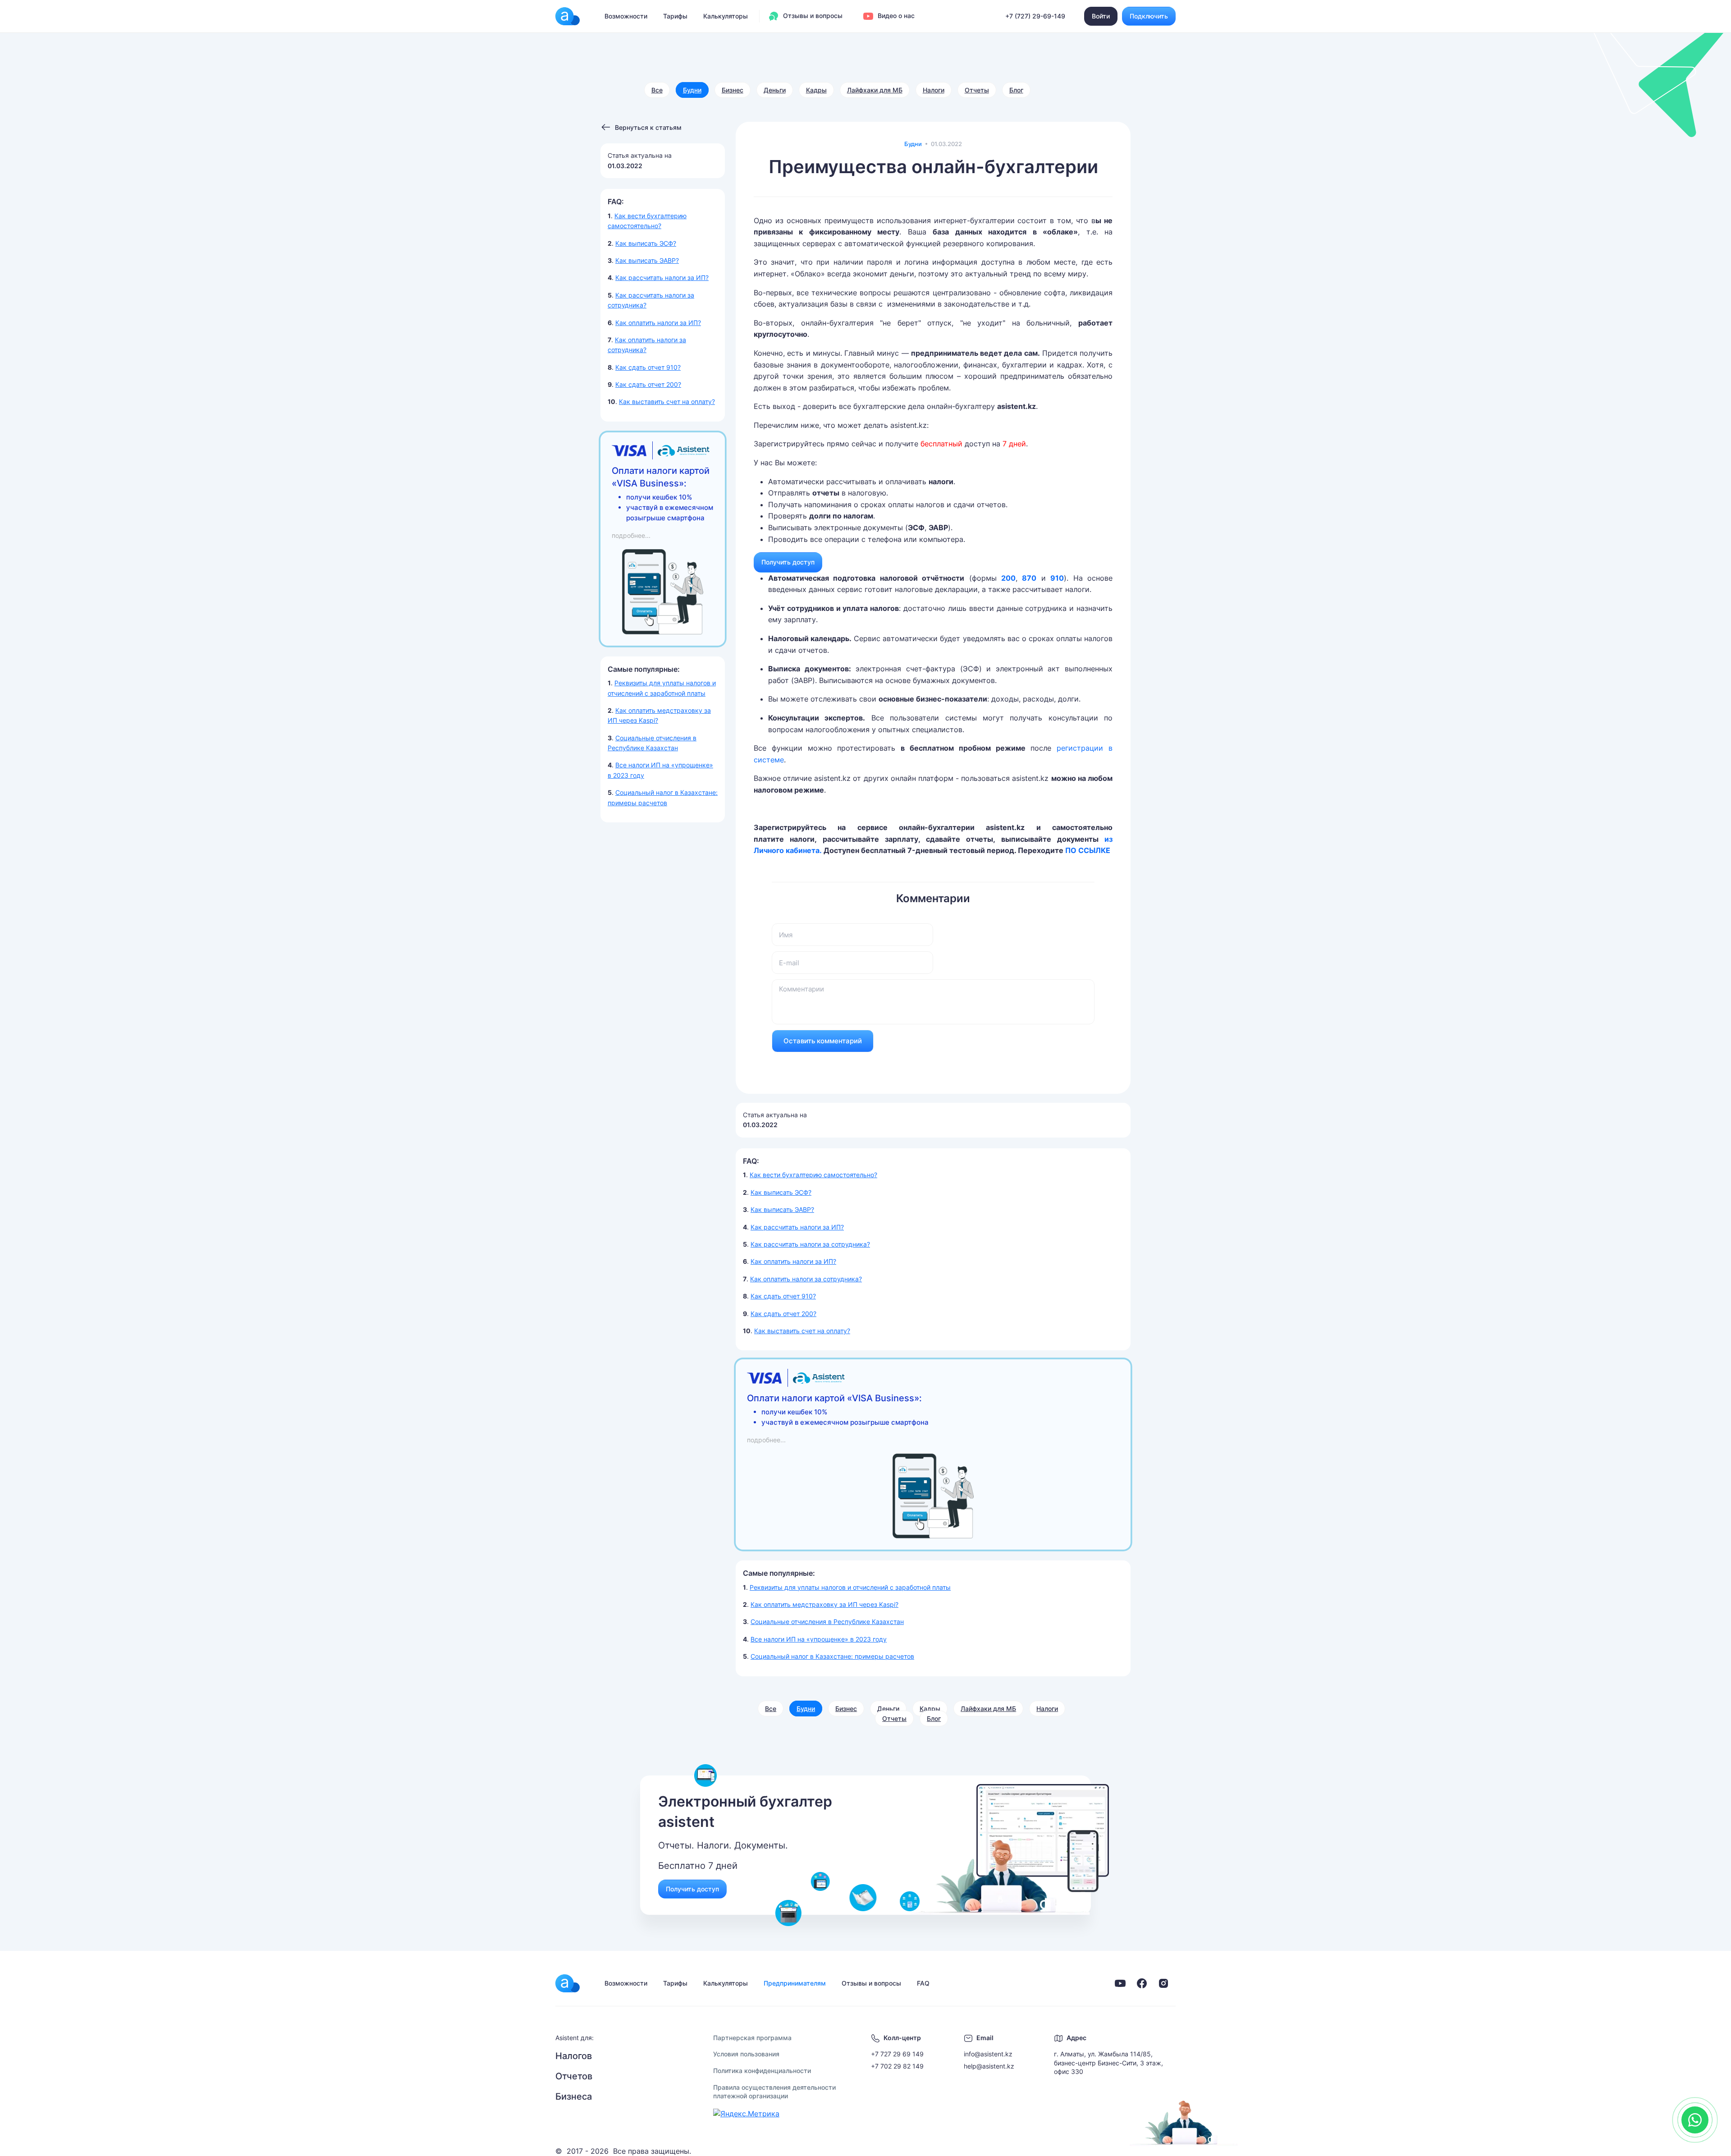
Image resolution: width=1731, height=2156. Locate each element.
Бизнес (733, 90)
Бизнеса (574, 2096)
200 (1008, 578)
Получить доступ (788, 562)
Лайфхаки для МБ (875, 90)
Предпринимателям (795, 1983)
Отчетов (574, 2076)
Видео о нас (895, 16)
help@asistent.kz (989, 2066)
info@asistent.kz (988, 2054)
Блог (1016, 90)
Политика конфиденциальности (762, 2071)
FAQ (923, 1983)
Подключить (1149, 16)
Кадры (816, 90)
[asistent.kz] (568, 1983)
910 (1057, 578)
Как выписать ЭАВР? (647, 260)
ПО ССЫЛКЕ (1088, 850)
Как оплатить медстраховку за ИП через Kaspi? (824, 1604)
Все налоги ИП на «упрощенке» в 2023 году (819, 1639)
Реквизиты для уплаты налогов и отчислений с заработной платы (850, 1587)
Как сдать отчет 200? (648, 384)
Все (657, 90)
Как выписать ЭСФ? (646, 243)
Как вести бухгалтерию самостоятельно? (813, 1175)
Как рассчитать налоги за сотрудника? (810, 1244)
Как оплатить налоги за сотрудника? (806, 1279)
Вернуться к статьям (648, 127)
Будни (692, 90)
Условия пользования (746, 2054)
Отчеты (977, 90)
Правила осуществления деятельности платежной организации (774, 2092)
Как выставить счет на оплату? (667, 401)
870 (1029, 578)
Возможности (626, 16)
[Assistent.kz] (568, 16)
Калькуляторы (726, 16)
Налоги (934, 90)
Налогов (574, 2056)
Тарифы (675, 16)
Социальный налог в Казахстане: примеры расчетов (832, 1656)
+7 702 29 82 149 (897, 2066)
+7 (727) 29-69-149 (1035, 16)
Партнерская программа (752, 2038)
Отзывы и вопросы (812, 16)
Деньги (775, 90)
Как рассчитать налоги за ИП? (662, 278)
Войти (1101, 16)
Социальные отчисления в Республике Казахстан (827, 1622)
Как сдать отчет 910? (648, 367)
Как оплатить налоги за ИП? (658, 323)
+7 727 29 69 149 (897, 2054)
